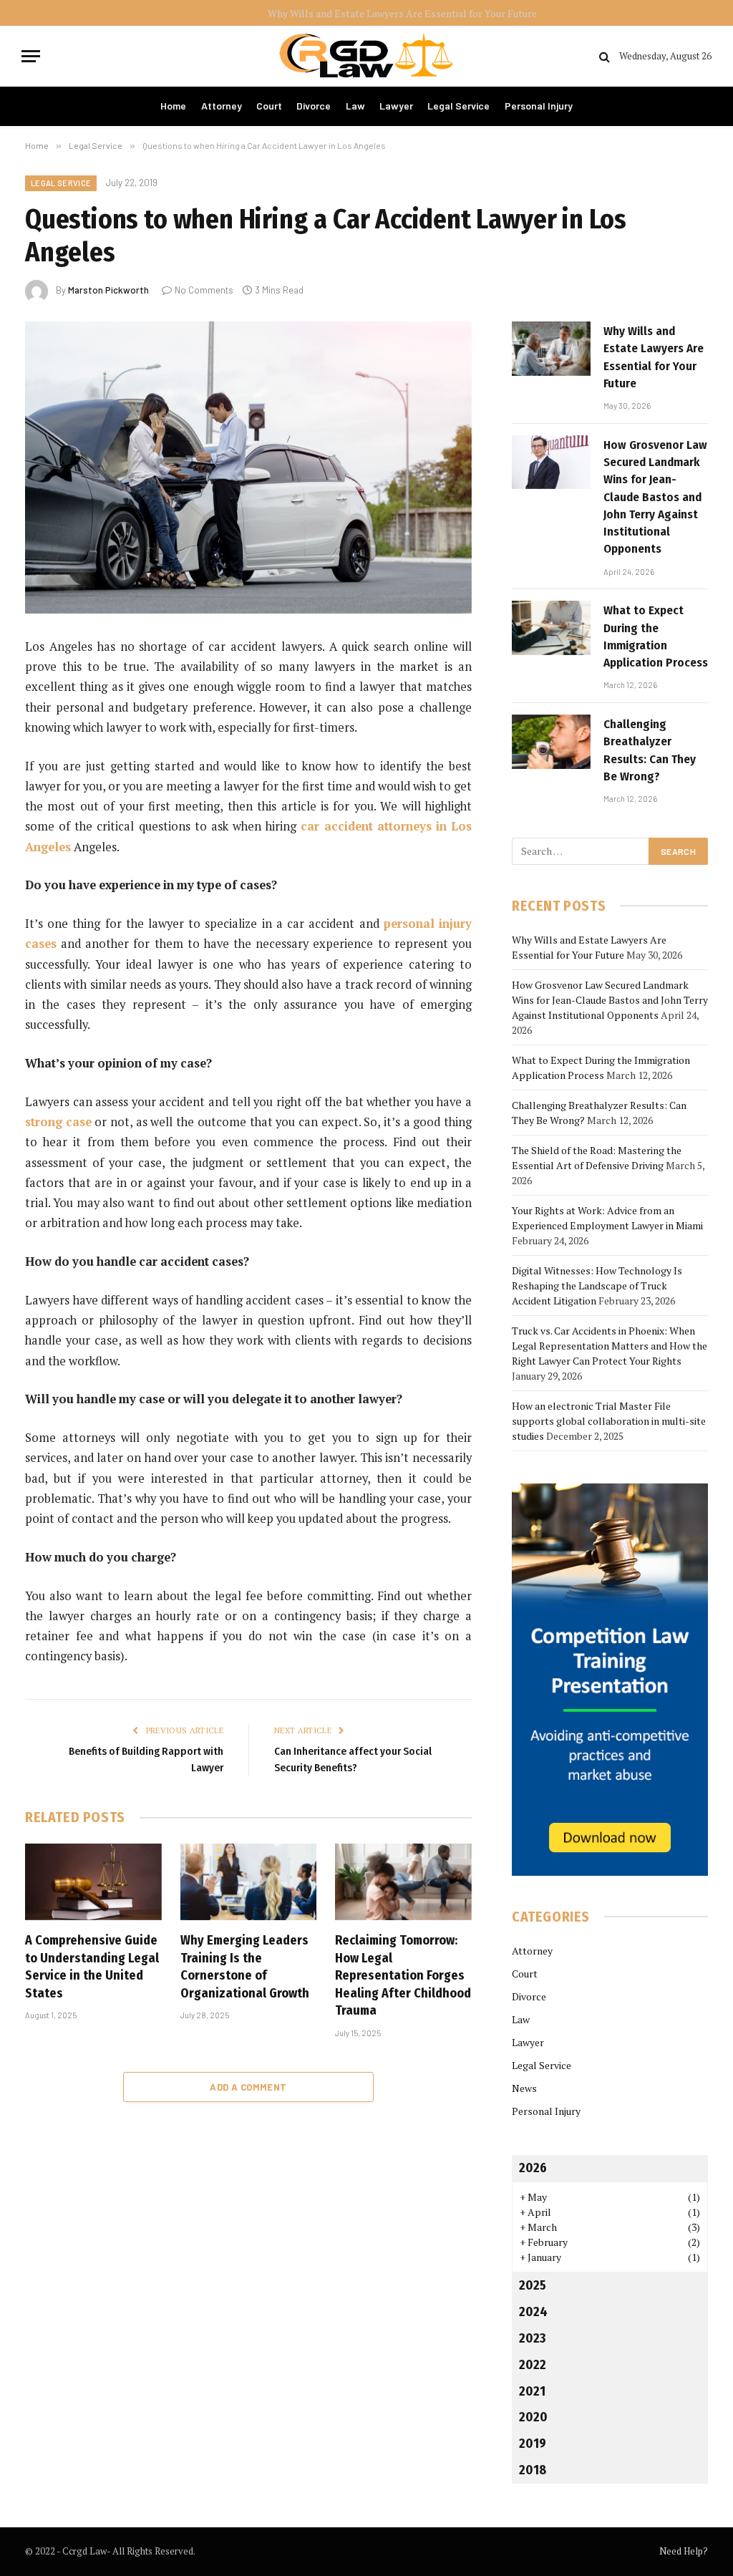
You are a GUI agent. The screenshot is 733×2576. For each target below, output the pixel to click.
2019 (533, 2444)
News (524, 2088)
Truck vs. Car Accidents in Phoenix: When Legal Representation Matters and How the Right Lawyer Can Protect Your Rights (610, 1346)
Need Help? (684, 2551)
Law (355, 106)
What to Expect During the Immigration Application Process (656, 636)
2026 (533, 2168)
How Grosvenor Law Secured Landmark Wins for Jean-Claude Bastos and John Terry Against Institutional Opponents (283, 14)
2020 (533, 2417)
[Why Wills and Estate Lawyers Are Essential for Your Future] (551, 349)
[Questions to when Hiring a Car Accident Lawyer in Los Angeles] (248, 468)
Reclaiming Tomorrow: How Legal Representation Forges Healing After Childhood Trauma (403, 1975)
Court (269, 106)
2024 (533, 2312)
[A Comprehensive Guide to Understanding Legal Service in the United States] (93, 1882)
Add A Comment (248, 2087)
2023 (532, 2338)
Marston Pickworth (108, 290)
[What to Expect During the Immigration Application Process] (551, 628)
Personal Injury (539, 106)
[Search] (605, 56)
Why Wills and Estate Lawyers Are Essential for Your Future (654, 357)
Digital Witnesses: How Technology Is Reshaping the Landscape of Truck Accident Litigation (597, 1285)
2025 (533, 2285)
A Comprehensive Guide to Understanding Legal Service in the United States (92, 1966)
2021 (532, 2391)
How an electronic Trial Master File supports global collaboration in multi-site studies (609, 1421)
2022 (533, 2365)
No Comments (204, 290)
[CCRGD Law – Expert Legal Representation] (366, 56)
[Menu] (31, 56)
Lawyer (396, 106)
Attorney (222, 106)
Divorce (314, 106)
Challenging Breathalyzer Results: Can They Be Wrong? (650, 750)
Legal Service (458, 106)
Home (173, 106)
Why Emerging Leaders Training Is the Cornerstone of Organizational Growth (245, 1966)
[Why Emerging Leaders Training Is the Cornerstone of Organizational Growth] (249, 1882)
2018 (533, 2470)
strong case (58, 1122)
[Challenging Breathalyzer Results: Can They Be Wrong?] (551, 742)
